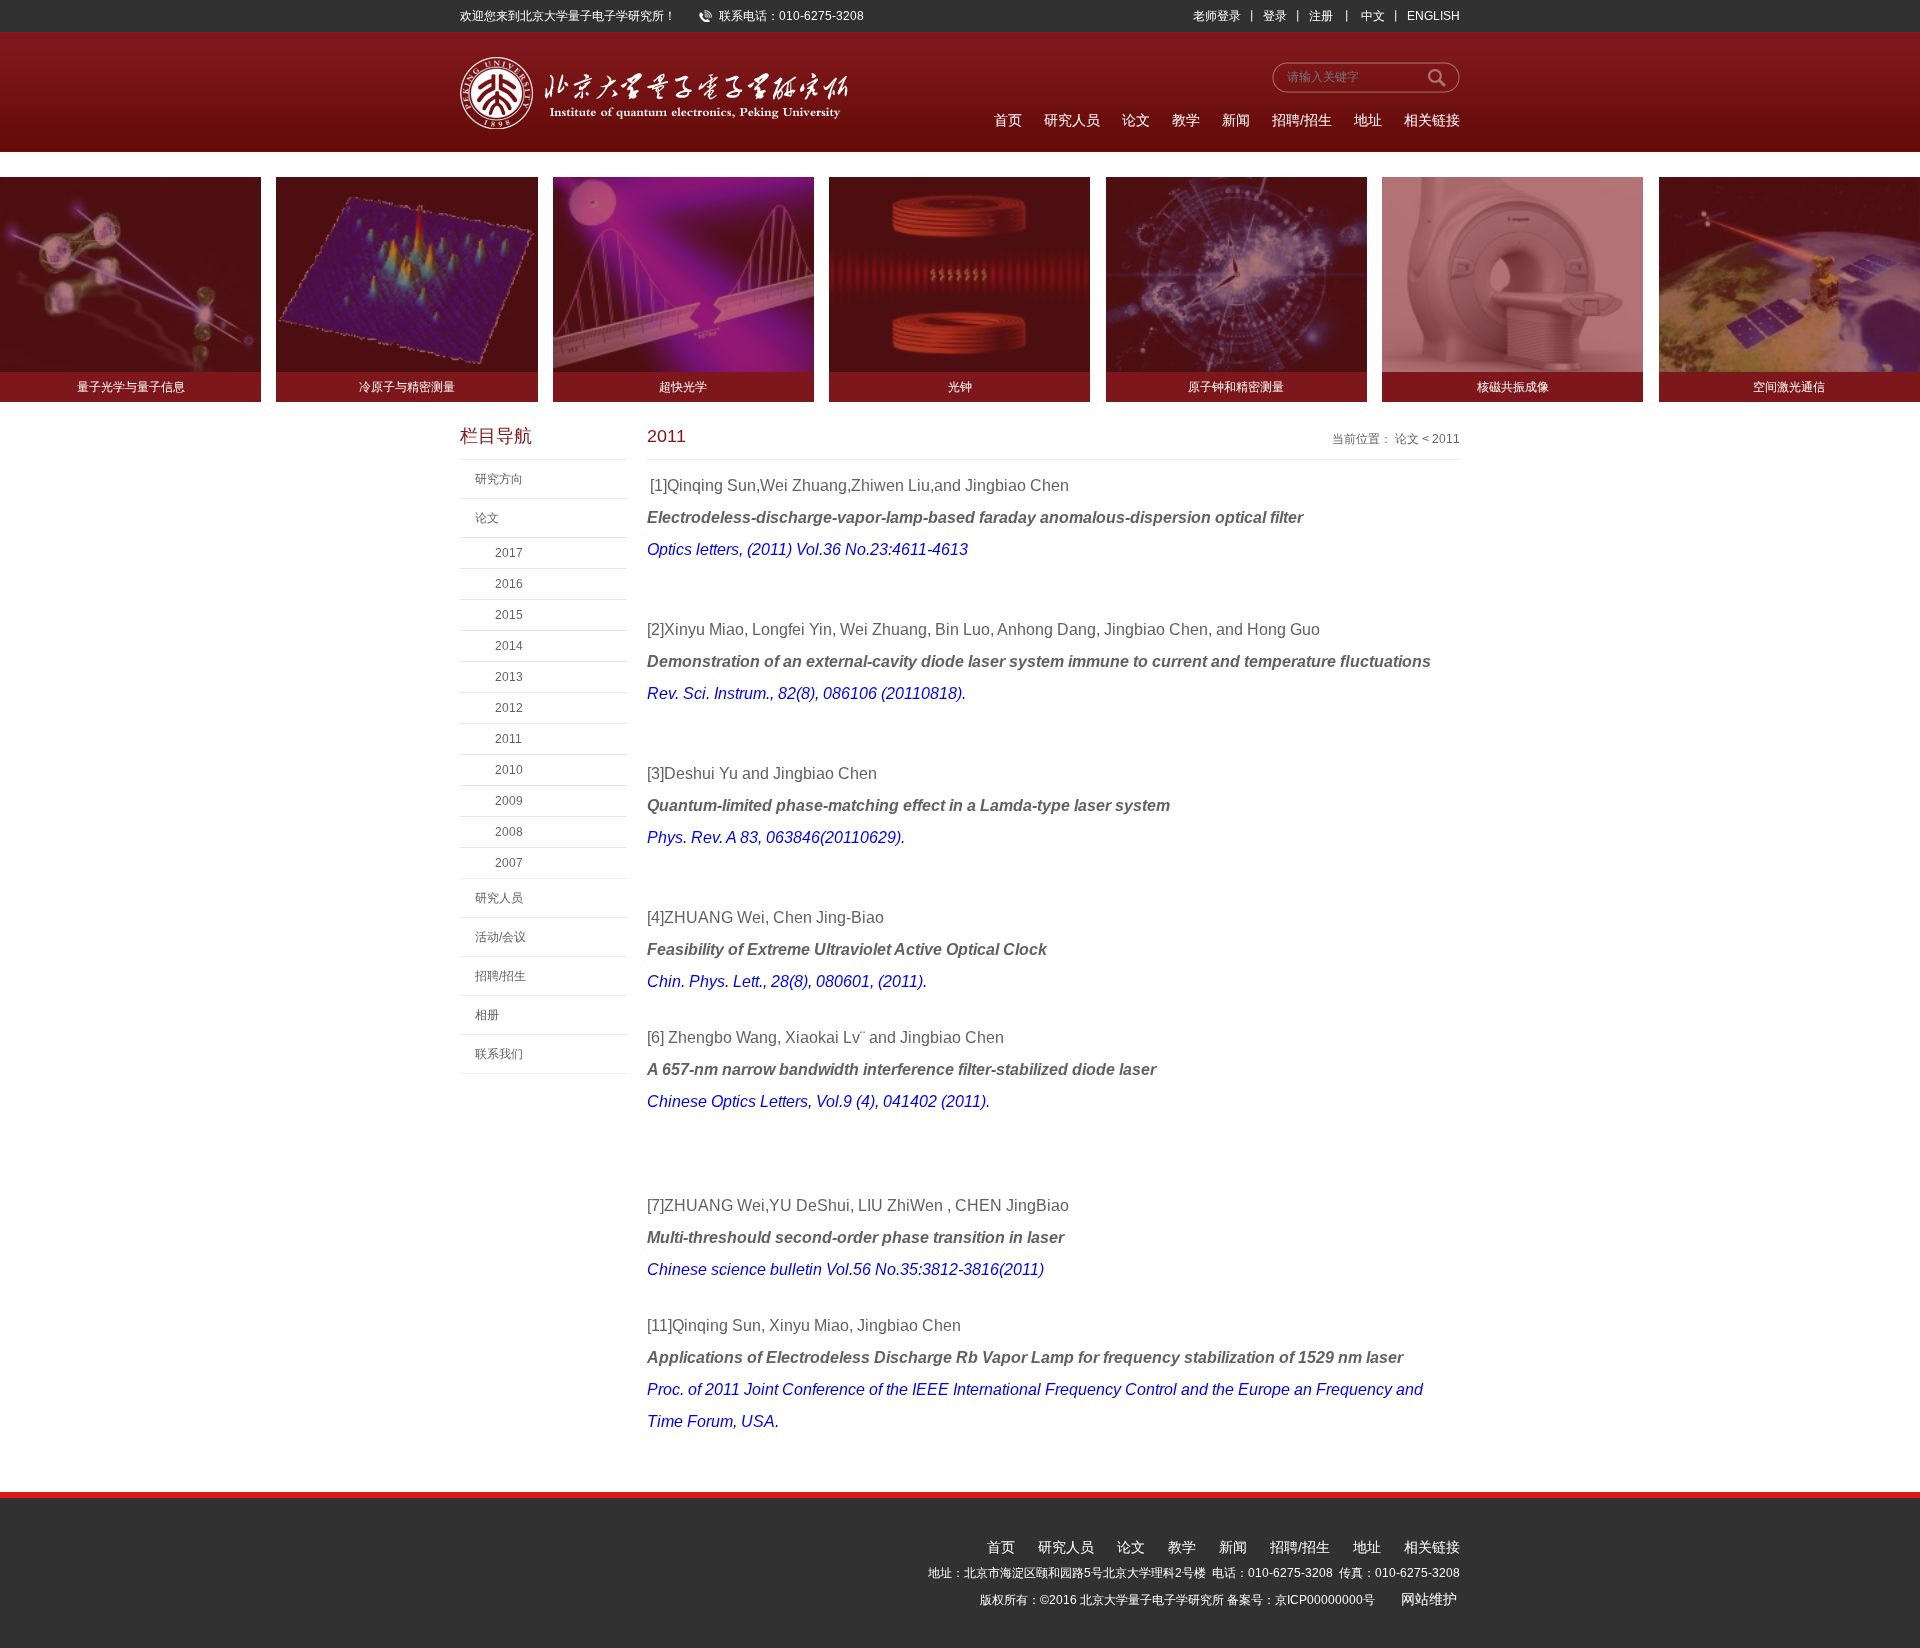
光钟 (960, 387)
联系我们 (499, 1054)
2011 (508, 739)
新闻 (1236, 120)
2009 (509, 801)
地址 (1368, 120)
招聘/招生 (1302, 120)
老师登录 (1217, 16)
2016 (509, 584)
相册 (487, 1015)
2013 (509, 677)
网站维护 (1429, 1599)
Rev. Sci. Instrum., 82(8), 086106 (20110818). (806, 693)
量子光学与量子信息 (131, 387)
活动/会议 (500, 937)
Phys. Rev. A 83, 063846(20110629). (776, 837)
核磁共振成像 (1513, 387)
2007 (509, 863)
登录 (1275, 16)
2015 (509, 615)
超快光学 (683, 387)
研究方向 (499, 479)
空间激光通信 (1789, 387)
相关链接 (1432, 120)
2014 (509, 646)
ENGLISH (1433, 16)
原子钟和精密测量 (1236, 387)
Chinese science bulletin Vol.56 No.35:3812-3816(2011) (847, 1269)
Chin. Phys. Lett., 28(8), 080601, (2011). (787, 981)
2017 (509, 553)
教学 (1186, 120)
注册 (1321, 16)
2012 (509, 708)
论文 (1136, 120)
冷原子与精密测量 (407, 387)
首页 (1008, 120)
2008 (509, 832)
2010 (509, 770)
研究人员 (1072, 120)
